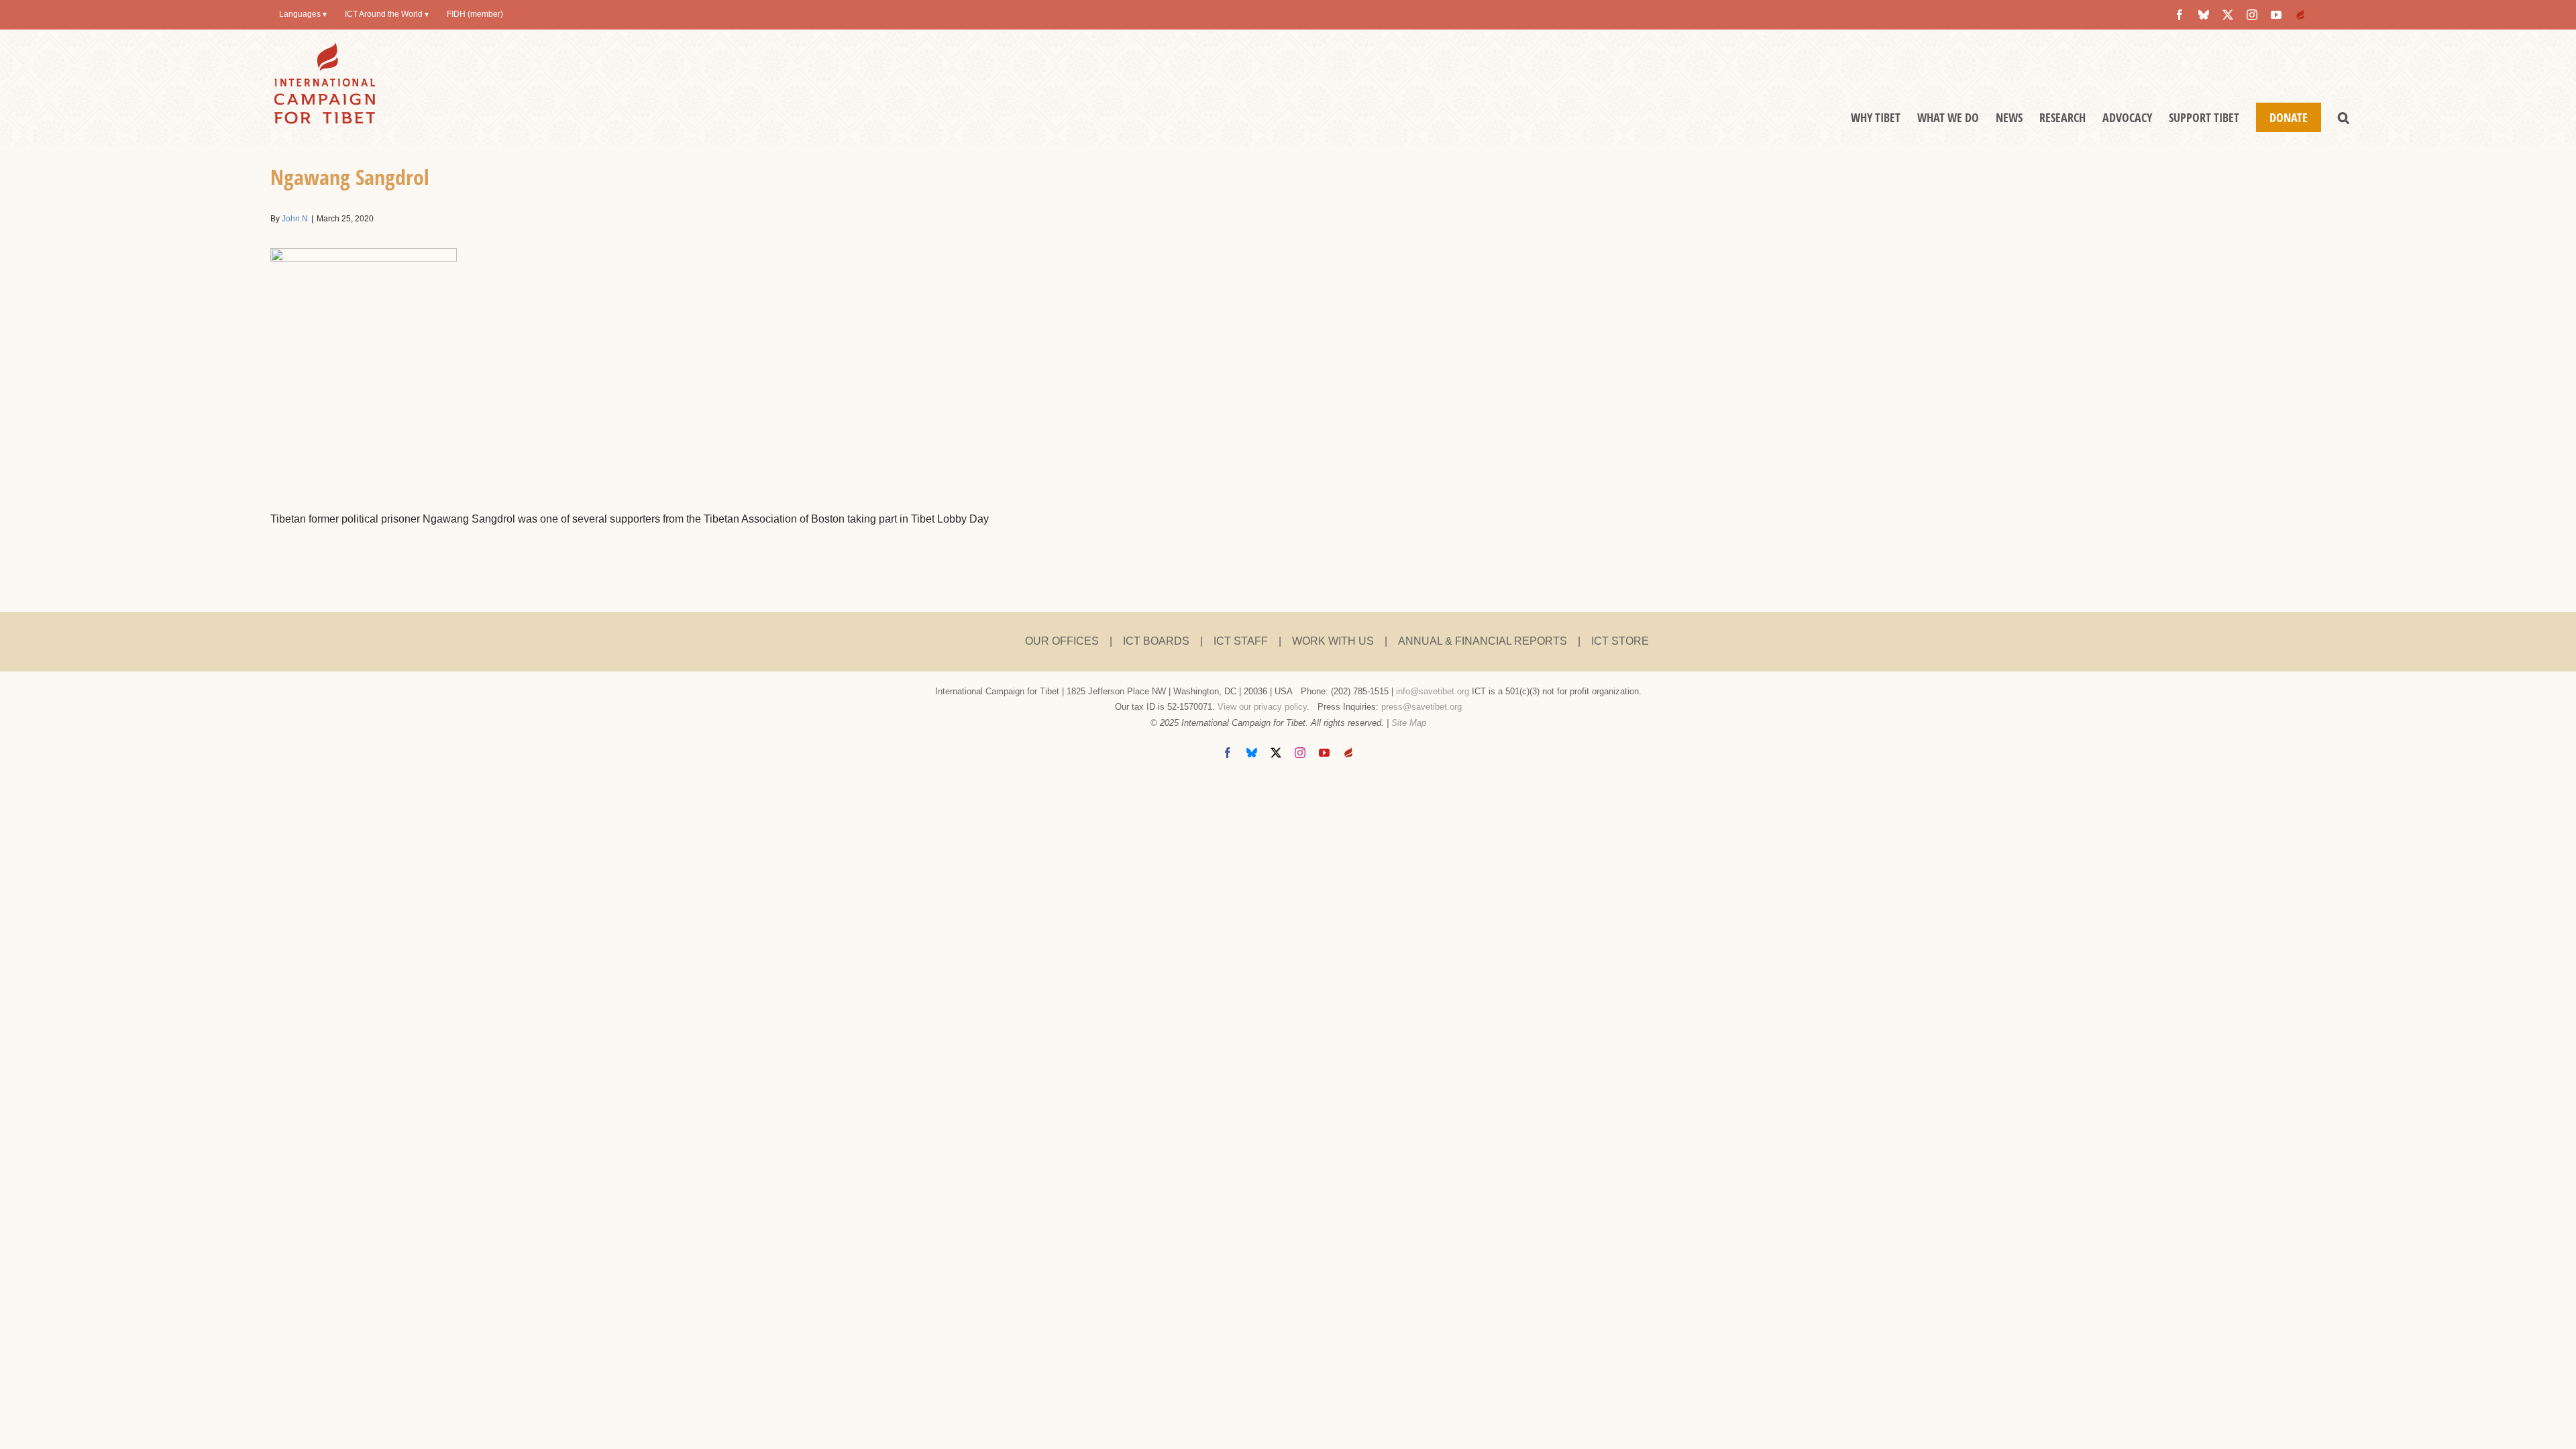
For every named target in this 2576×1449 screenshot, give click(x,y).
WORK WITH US (1333, 641)
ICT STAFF (1241, 641)
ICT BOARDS (1156, 641)
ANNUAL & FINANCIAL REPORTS (1483, 641)
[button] (2344, 117)
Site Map (1409, 723)
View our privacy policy (1262, 707)
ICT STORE (1620, 641)
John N (295, 219)
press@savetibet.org (1421, 707)
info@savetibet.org (1433, 691)
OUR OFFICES (1062, 641)
